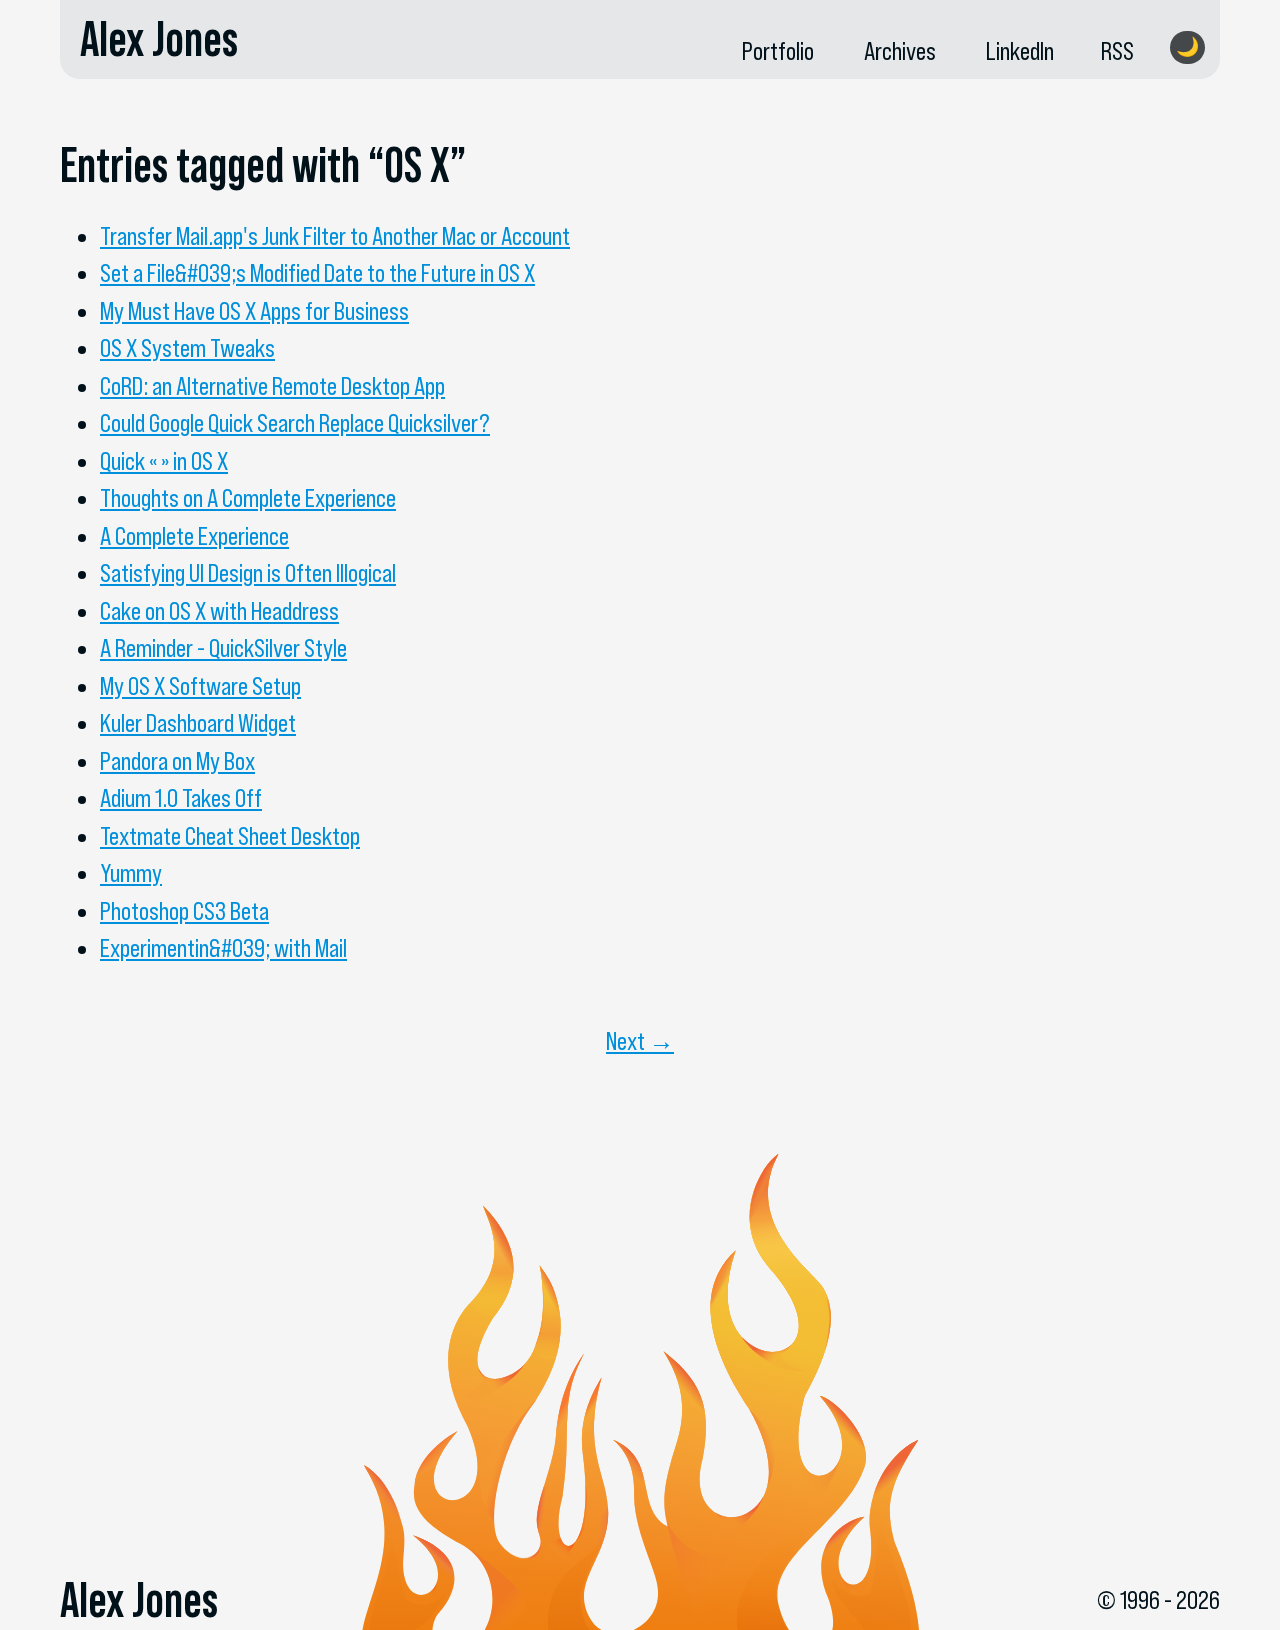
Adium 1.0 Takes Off (181, 798)
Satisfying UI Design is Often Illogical (248, 573)
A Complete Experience (194, 536)
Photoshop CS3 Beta (184, 911)
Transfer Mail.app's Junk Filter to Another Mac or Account (335, 236)
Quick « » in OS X (164, 461)
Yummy (131, 873)
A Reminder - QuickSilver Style (223, 648)
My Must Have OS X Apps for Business (254, 311)
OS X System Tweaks (187, 348)
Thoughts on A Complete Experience (248, 498)
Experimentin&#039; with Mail (223, 948)
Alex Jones (159, 39)
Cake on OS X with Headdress (219, 611)
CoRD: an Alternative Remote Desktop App (272, 386)
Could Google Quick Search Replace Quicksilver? (295, 423)
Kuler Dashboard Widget (198, 723)
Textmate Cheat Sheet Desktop (230, 836)
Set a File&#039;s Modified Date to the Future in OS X (317, 273)
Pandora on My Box (177, 761)
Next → (640, 1041)
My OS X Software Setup (200, 686)
